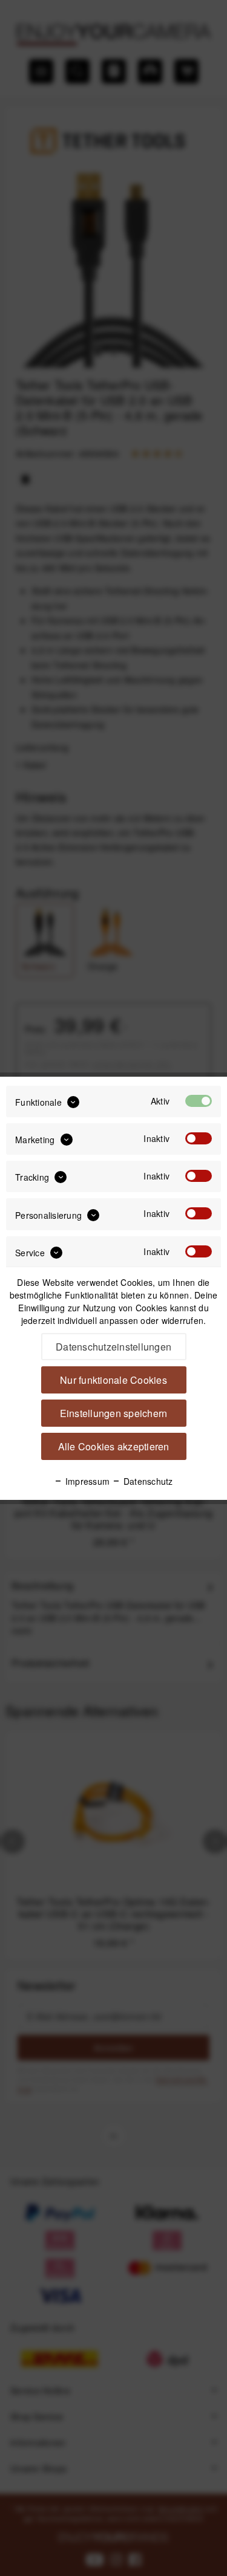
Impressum (86, 1481)
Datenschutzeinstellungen (113, 1347)
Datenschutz (147, 1481)
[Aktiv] (199, 1101)
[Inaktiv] (199, 1138)
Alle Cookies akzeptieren (114, 1446)
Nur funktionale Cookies (113, 1380)
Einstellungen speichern (114, 1413)
